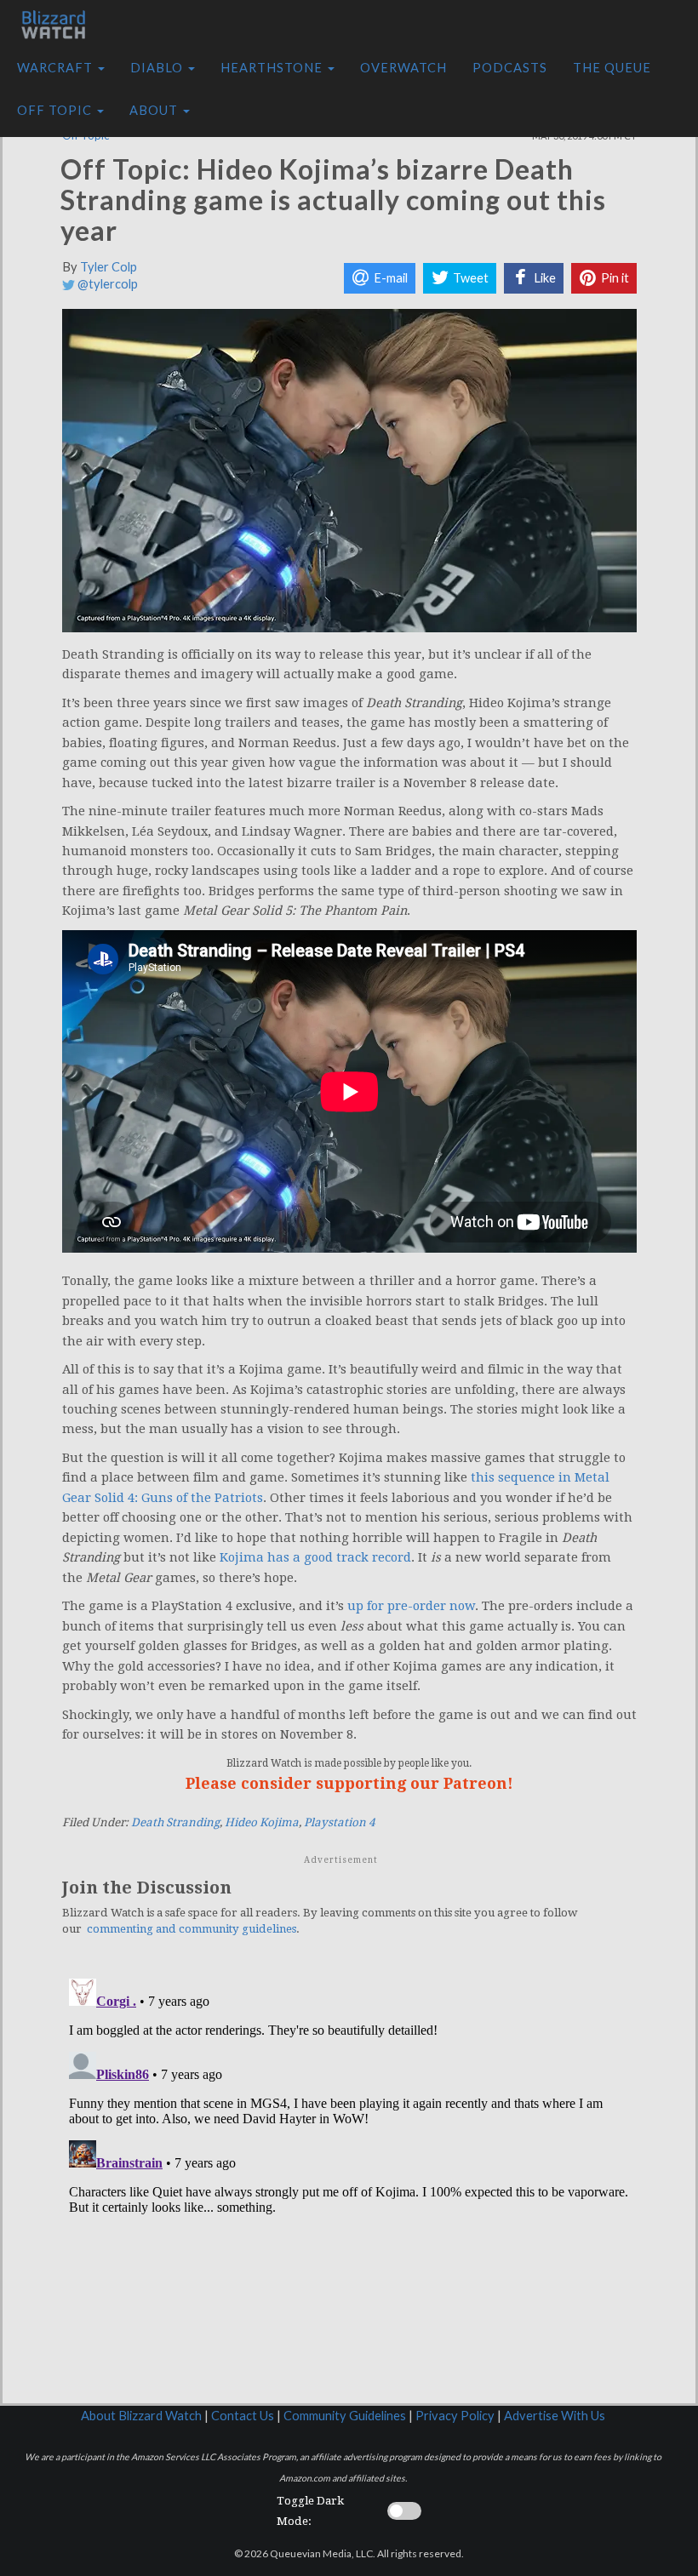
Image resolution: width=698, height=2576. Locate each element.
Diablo (158, 68)
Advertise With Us (555, 2416)
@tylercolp (106, 284)
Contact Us (243, 2416)
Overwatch (403, 68)
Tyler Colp (109, 267)
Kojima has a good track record (315, 1557)
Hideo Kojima (262, 1822)
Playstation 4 (339, 1822)
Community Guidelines (345, 2416)
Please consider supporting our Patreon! (349, 1783)
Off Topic (56, 110)
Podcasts (510, 68)
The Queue (612, 68)
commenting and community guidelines (192, 1929)
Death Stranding (175, 1822)
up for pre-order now (411, 1606)
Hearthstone (273, 68)
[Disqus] (349, 2185)
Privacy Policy (455, 2416)
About (155, 110)
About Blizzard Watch (141, 2416)
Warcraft (57, 68)
